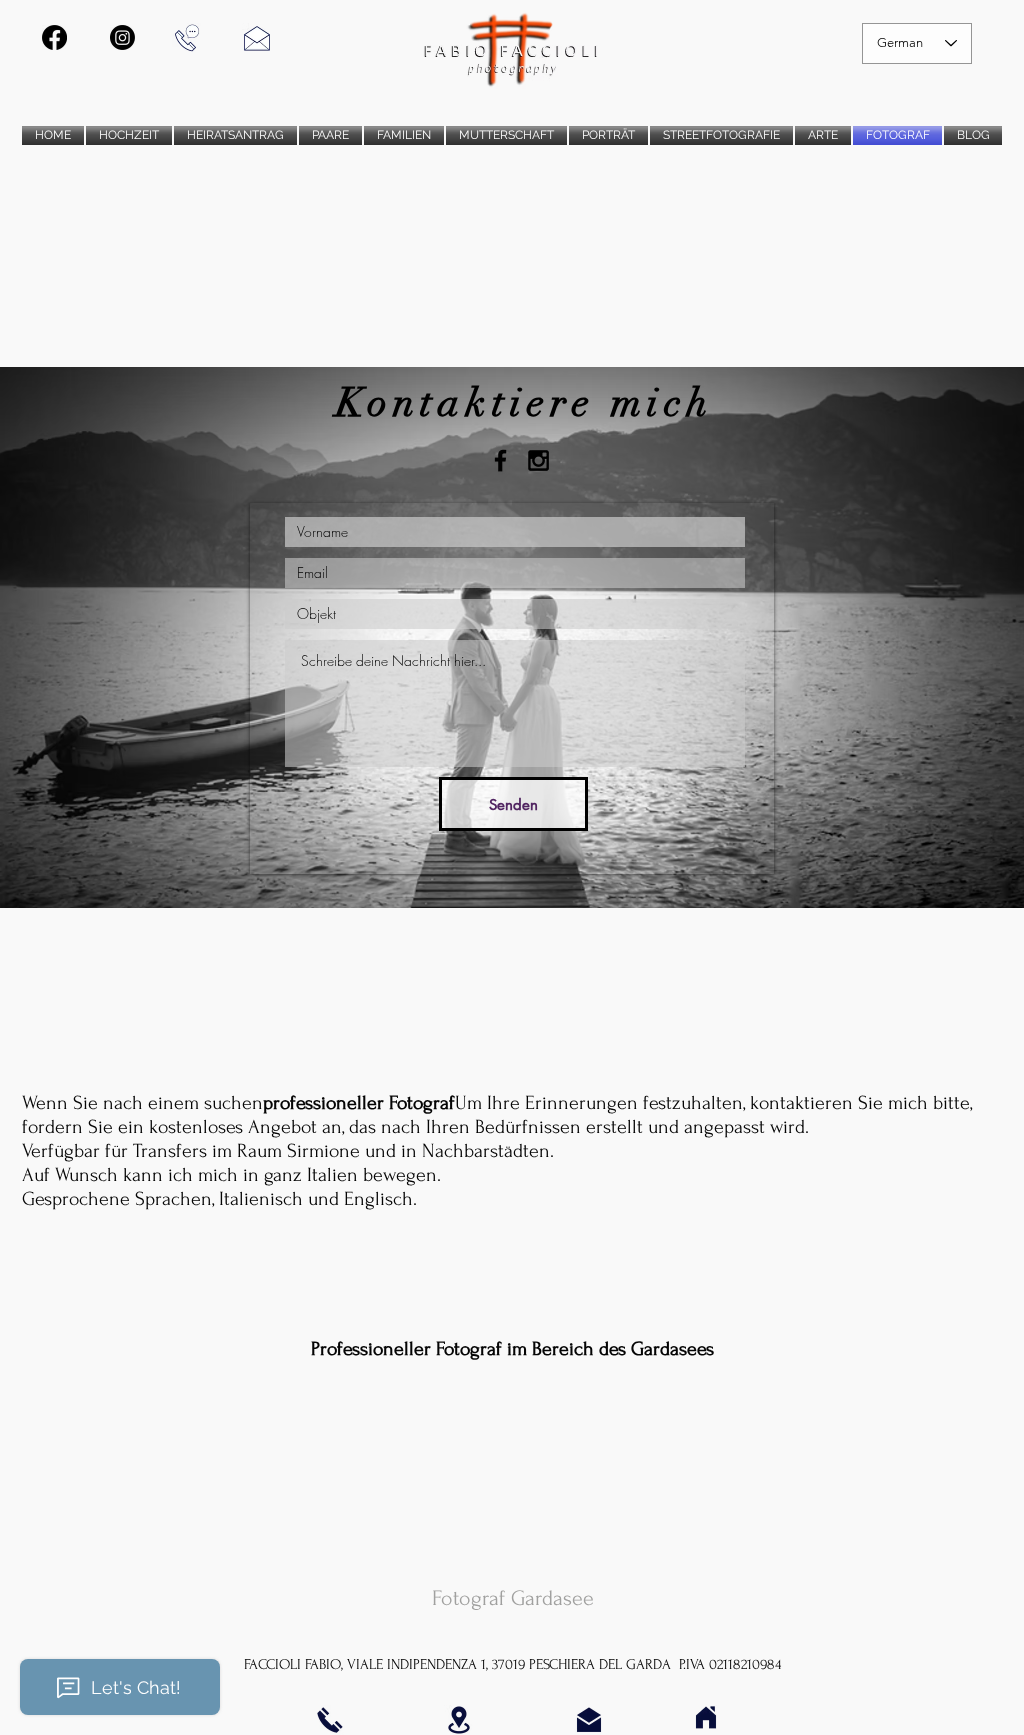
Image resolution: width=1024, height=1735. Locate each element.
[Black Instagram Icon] (538, 460)
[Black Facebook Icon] (500, 460)
